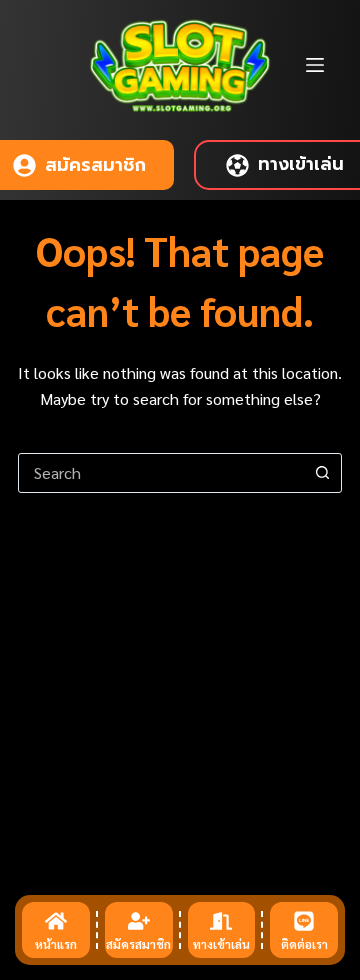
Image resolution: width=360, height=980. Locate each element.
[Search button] (322, 473)
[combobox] (161, 473)
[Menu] (315, 65)
